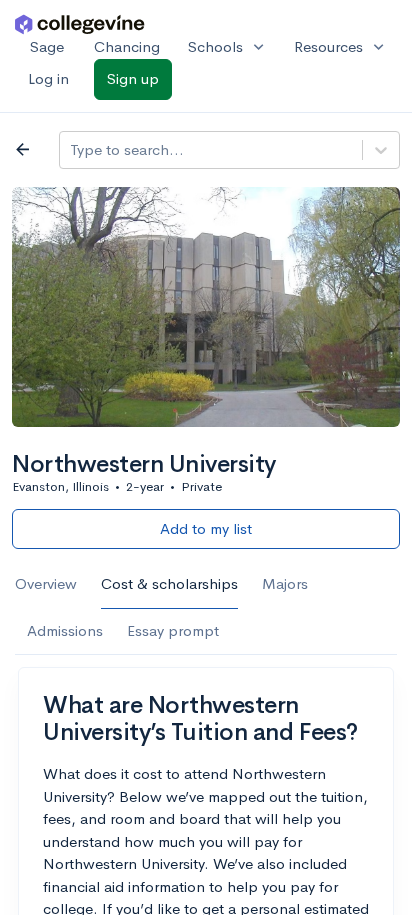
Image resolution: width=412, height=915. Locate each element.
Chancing (127, 46)
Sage (47, 46)
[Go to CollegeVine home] (80, 23)
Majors (285, 583)
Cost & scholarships (169, 583)
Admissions (65, 630)
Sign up (133, 78)
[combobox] (72, 150)
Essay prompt (173, 630)
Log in (48, 78)
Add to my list (206, 528)
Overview (46, 583)
